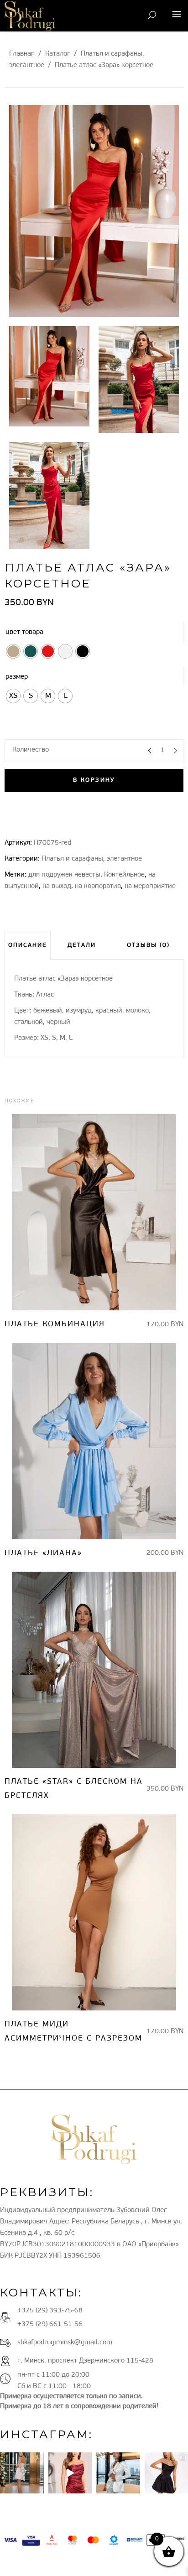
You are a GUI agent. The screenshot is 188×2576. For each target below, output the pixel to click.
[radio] (13, 651)
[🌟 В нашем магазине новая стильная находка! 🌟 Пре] (118, 2473)
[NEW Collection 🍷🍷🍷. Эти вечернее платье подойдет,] (70, 2473)
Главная (22, 54)
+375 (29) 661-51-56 (50, 2324)
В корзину (94, 780)
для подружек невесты (64, 875)
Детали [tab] (82, 945)
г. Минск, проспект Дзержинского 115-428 (85, 2361)
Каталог (58, 54)
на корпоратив (98, 886)
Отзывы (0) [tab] (148, 945)
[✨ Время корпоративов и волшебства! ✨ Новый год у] (22, 2473)
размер (17, 677)
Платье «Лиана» (43, 1553)
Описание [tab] (28, 945)
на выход (57, 886)
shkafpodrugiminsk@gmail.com (65, 2343)
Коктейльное (124, 875)
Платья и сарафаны (112, 54)
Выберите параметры (86, 1213)
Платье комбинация (55, 1324)
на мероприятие (150, 886)
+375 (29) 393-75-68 (50, 2311)
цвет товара (24, 632)
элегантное (27, 65)
